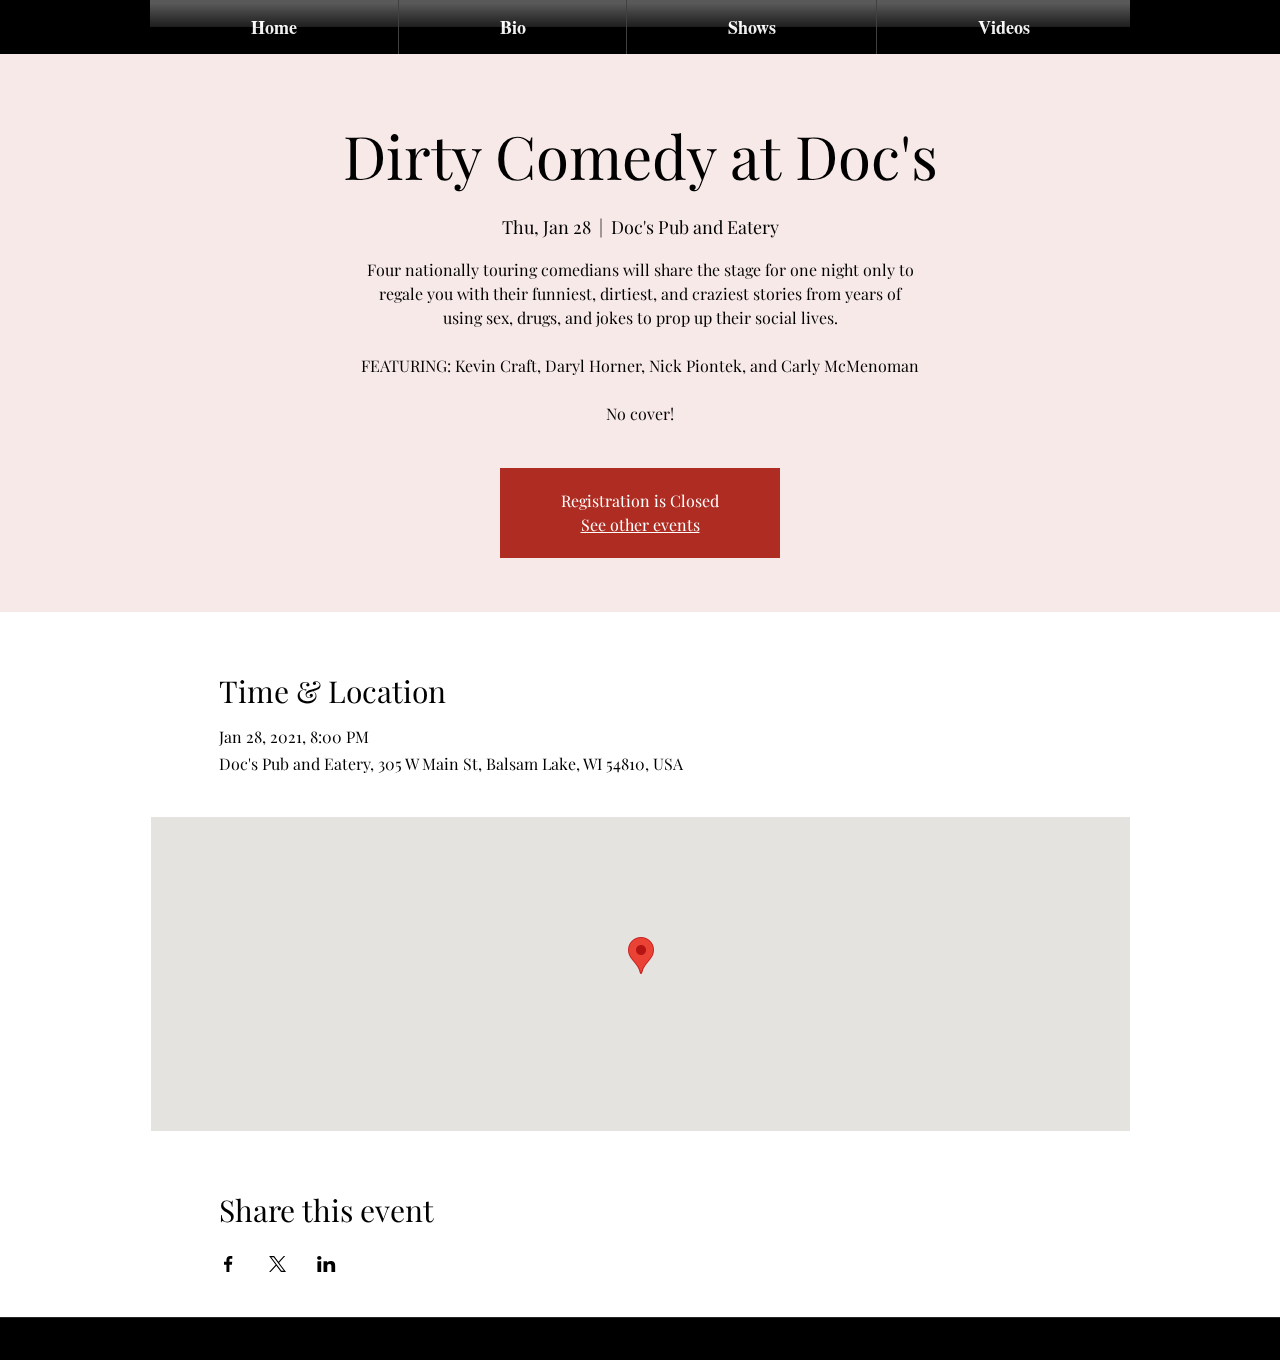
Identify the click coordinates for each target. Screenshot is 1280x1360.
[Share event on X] (277, 1264)
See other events (640, 524)
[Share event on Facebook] (228, 1264)
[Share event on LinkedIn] (326, 1264)
